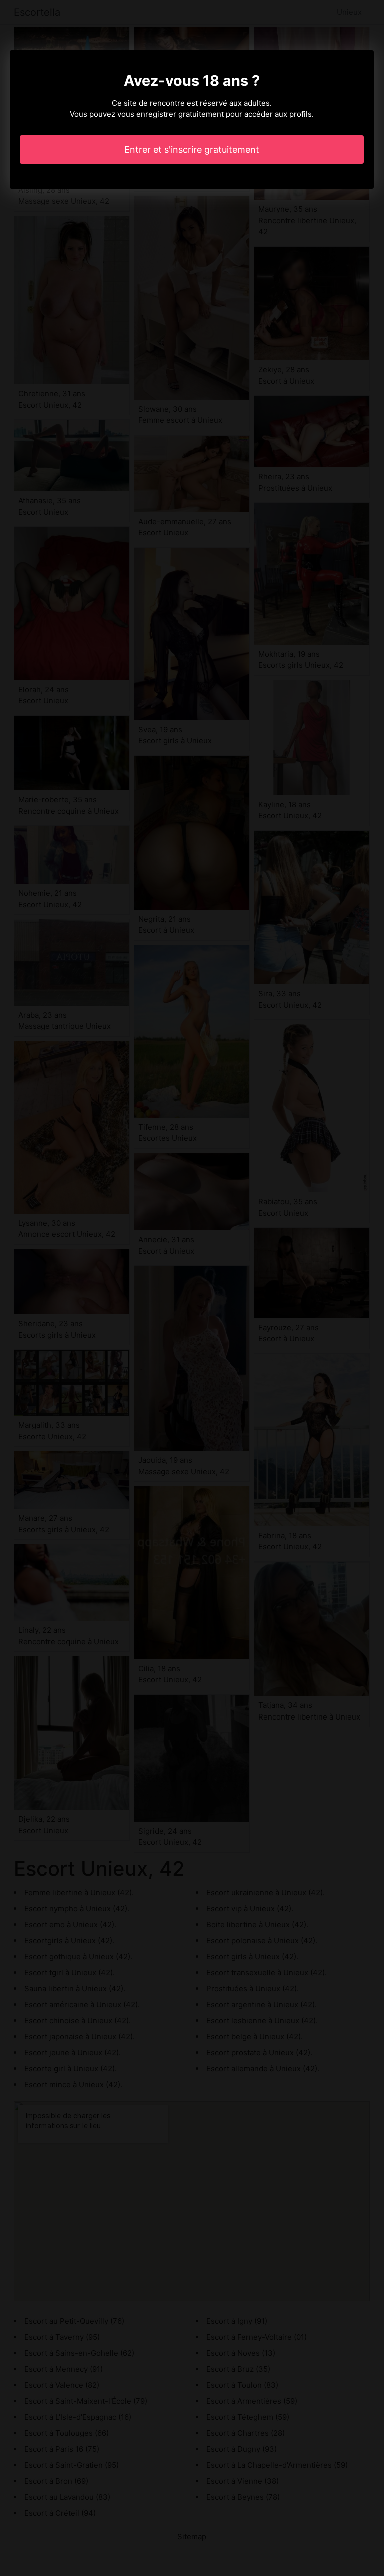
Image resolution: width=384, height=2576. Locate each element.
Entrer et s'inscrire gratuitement (192, 149)
